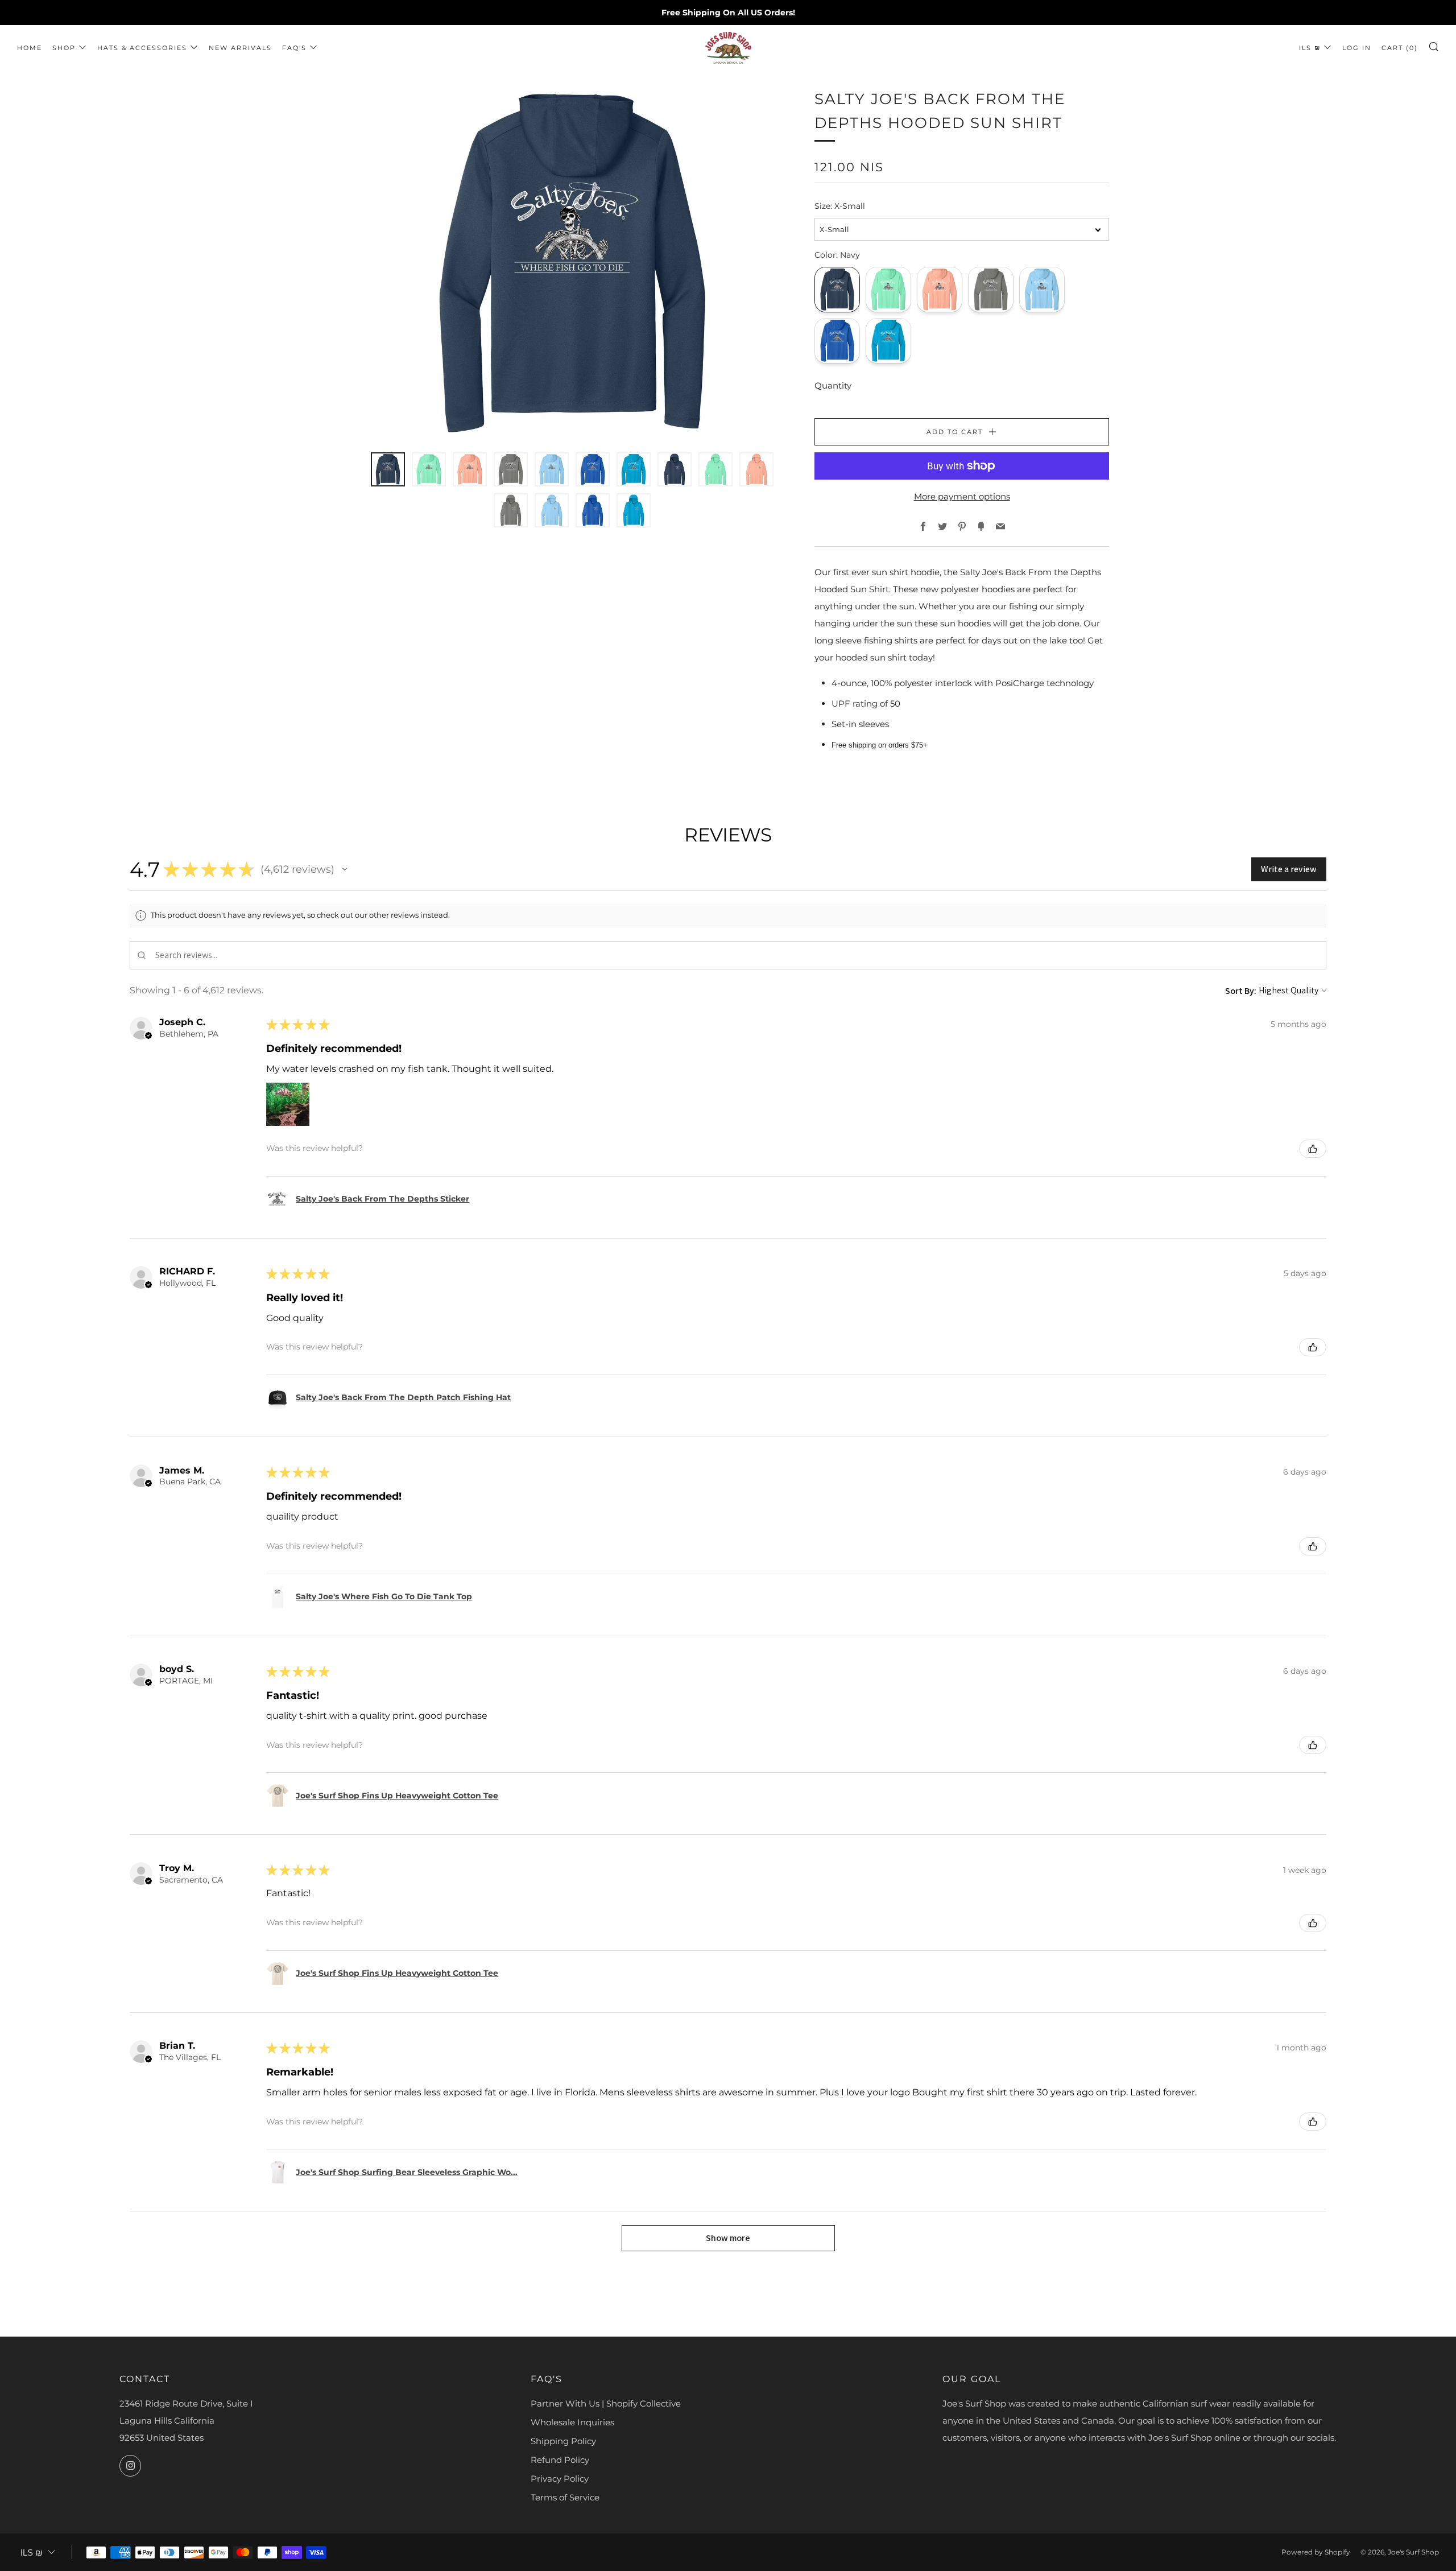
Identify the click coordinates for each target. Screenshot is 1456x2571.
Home (30, 48)
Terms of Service (565, 2497)
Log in (1357, 48)
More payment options (962, 496)
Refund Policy (560, 2460)
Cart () (1400, 48)
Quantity (833, 385)
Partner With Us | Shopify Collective (606, 2403)
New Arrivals (240, 48)
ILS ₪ (1310, 48)
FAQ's (294, 48)
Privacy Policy (560, 2479)
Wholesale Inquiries (572, 2422)
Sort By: (1241, 991)
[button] (345, 869)
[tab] (388, 469)
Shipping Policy (563, 2441)
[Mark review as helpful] (1313, 1149)
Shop (64, 48)
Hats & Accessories (142, 48)
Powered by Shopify (1316, 2552)
